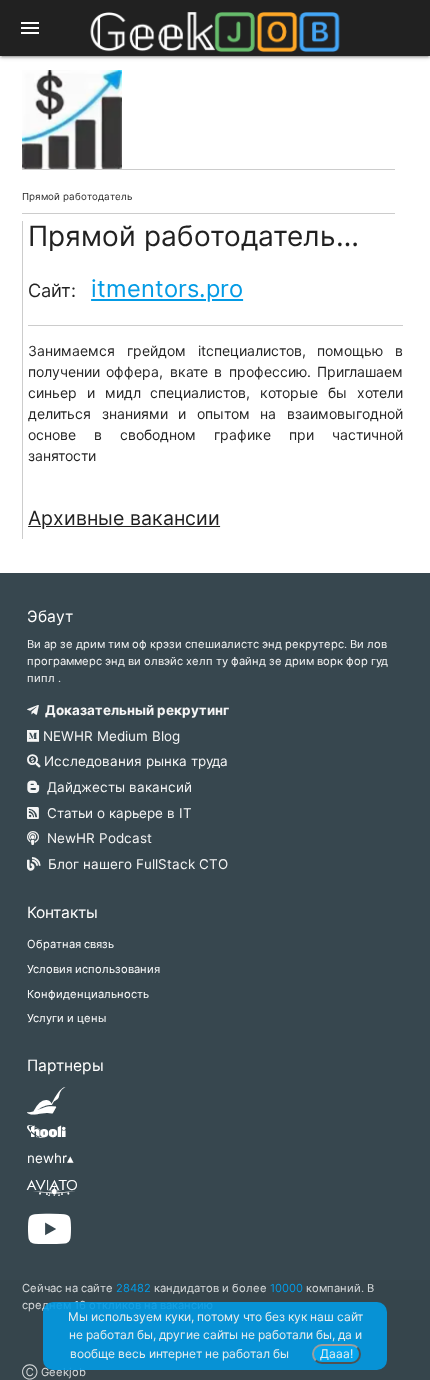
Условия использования (93, 969)
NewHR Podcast (95, 838)
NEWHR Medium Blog (109, 736)
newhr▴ (50, 1158)
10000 (286, 1288)
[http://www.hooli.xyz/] (46, 1138)
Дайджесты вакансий (115, 787)
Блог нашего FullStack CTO (134, 864)
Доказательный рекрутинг (134, 710)
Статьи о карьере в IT (115, 813)
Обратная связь (70, 944)
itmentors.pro (167, 288)
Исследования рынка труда (134, 761)
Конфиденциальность (88, 994)
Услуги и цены (66, 1018)
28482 (133, 1288)
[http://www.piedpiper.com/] (46, 1107)
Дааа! (336, 1353)
